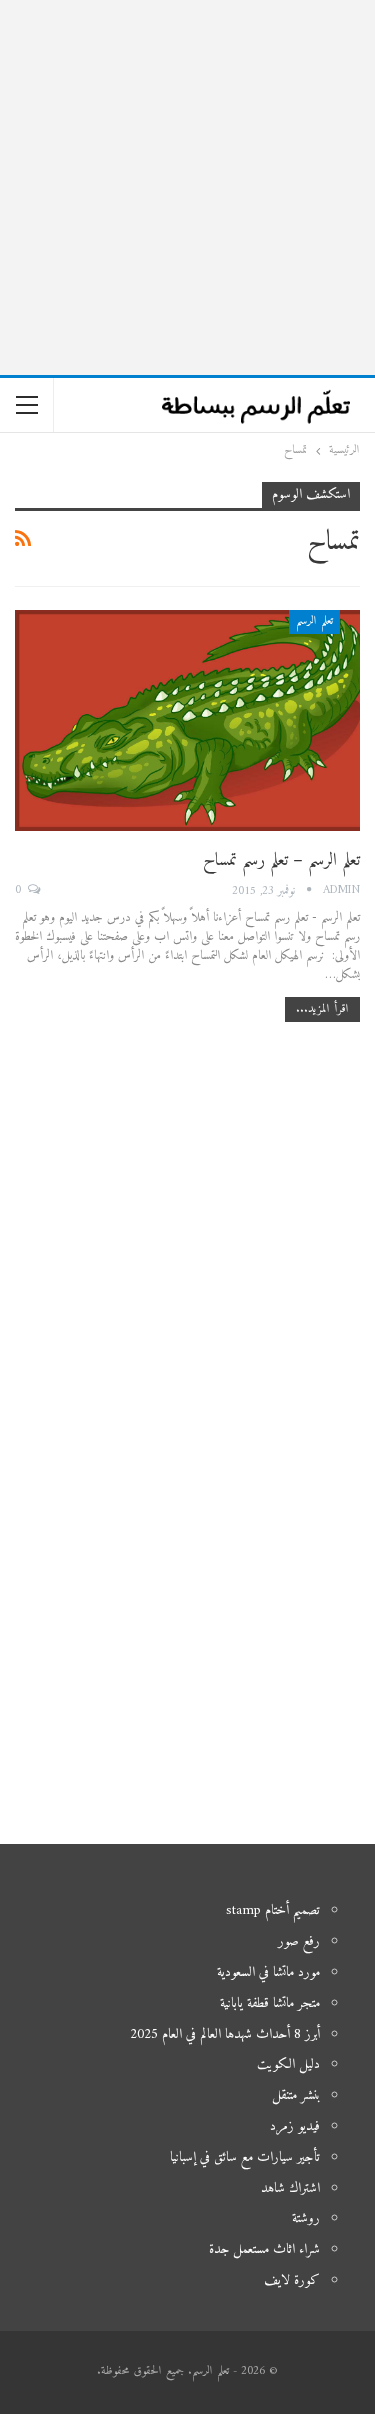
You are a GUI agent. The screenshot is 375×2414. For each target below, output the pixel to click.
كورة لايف (292, 2280)
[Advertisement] (187, 187)
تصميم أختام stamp (273, 1910)
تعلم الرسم (314, 621)
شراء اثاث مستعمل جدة (264, 2249)
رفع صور (299, 1941)
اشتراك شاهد (290, 2188)
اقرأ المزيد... (322, 1009)
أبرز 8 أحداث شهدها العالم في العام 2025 (225, 2034)
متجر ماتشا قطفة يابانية (270, 2003)
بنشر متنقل (296, 2095)
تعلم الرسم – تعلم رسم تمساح (281, 860)
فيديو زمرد (295, 2126)
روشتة (306, 2218)
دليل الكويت (288, 2064)
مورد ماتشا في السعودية (268, 1972)
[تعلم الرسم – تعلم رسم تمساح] (187, 720)
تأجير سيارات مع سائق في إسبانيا (245, 2157)
